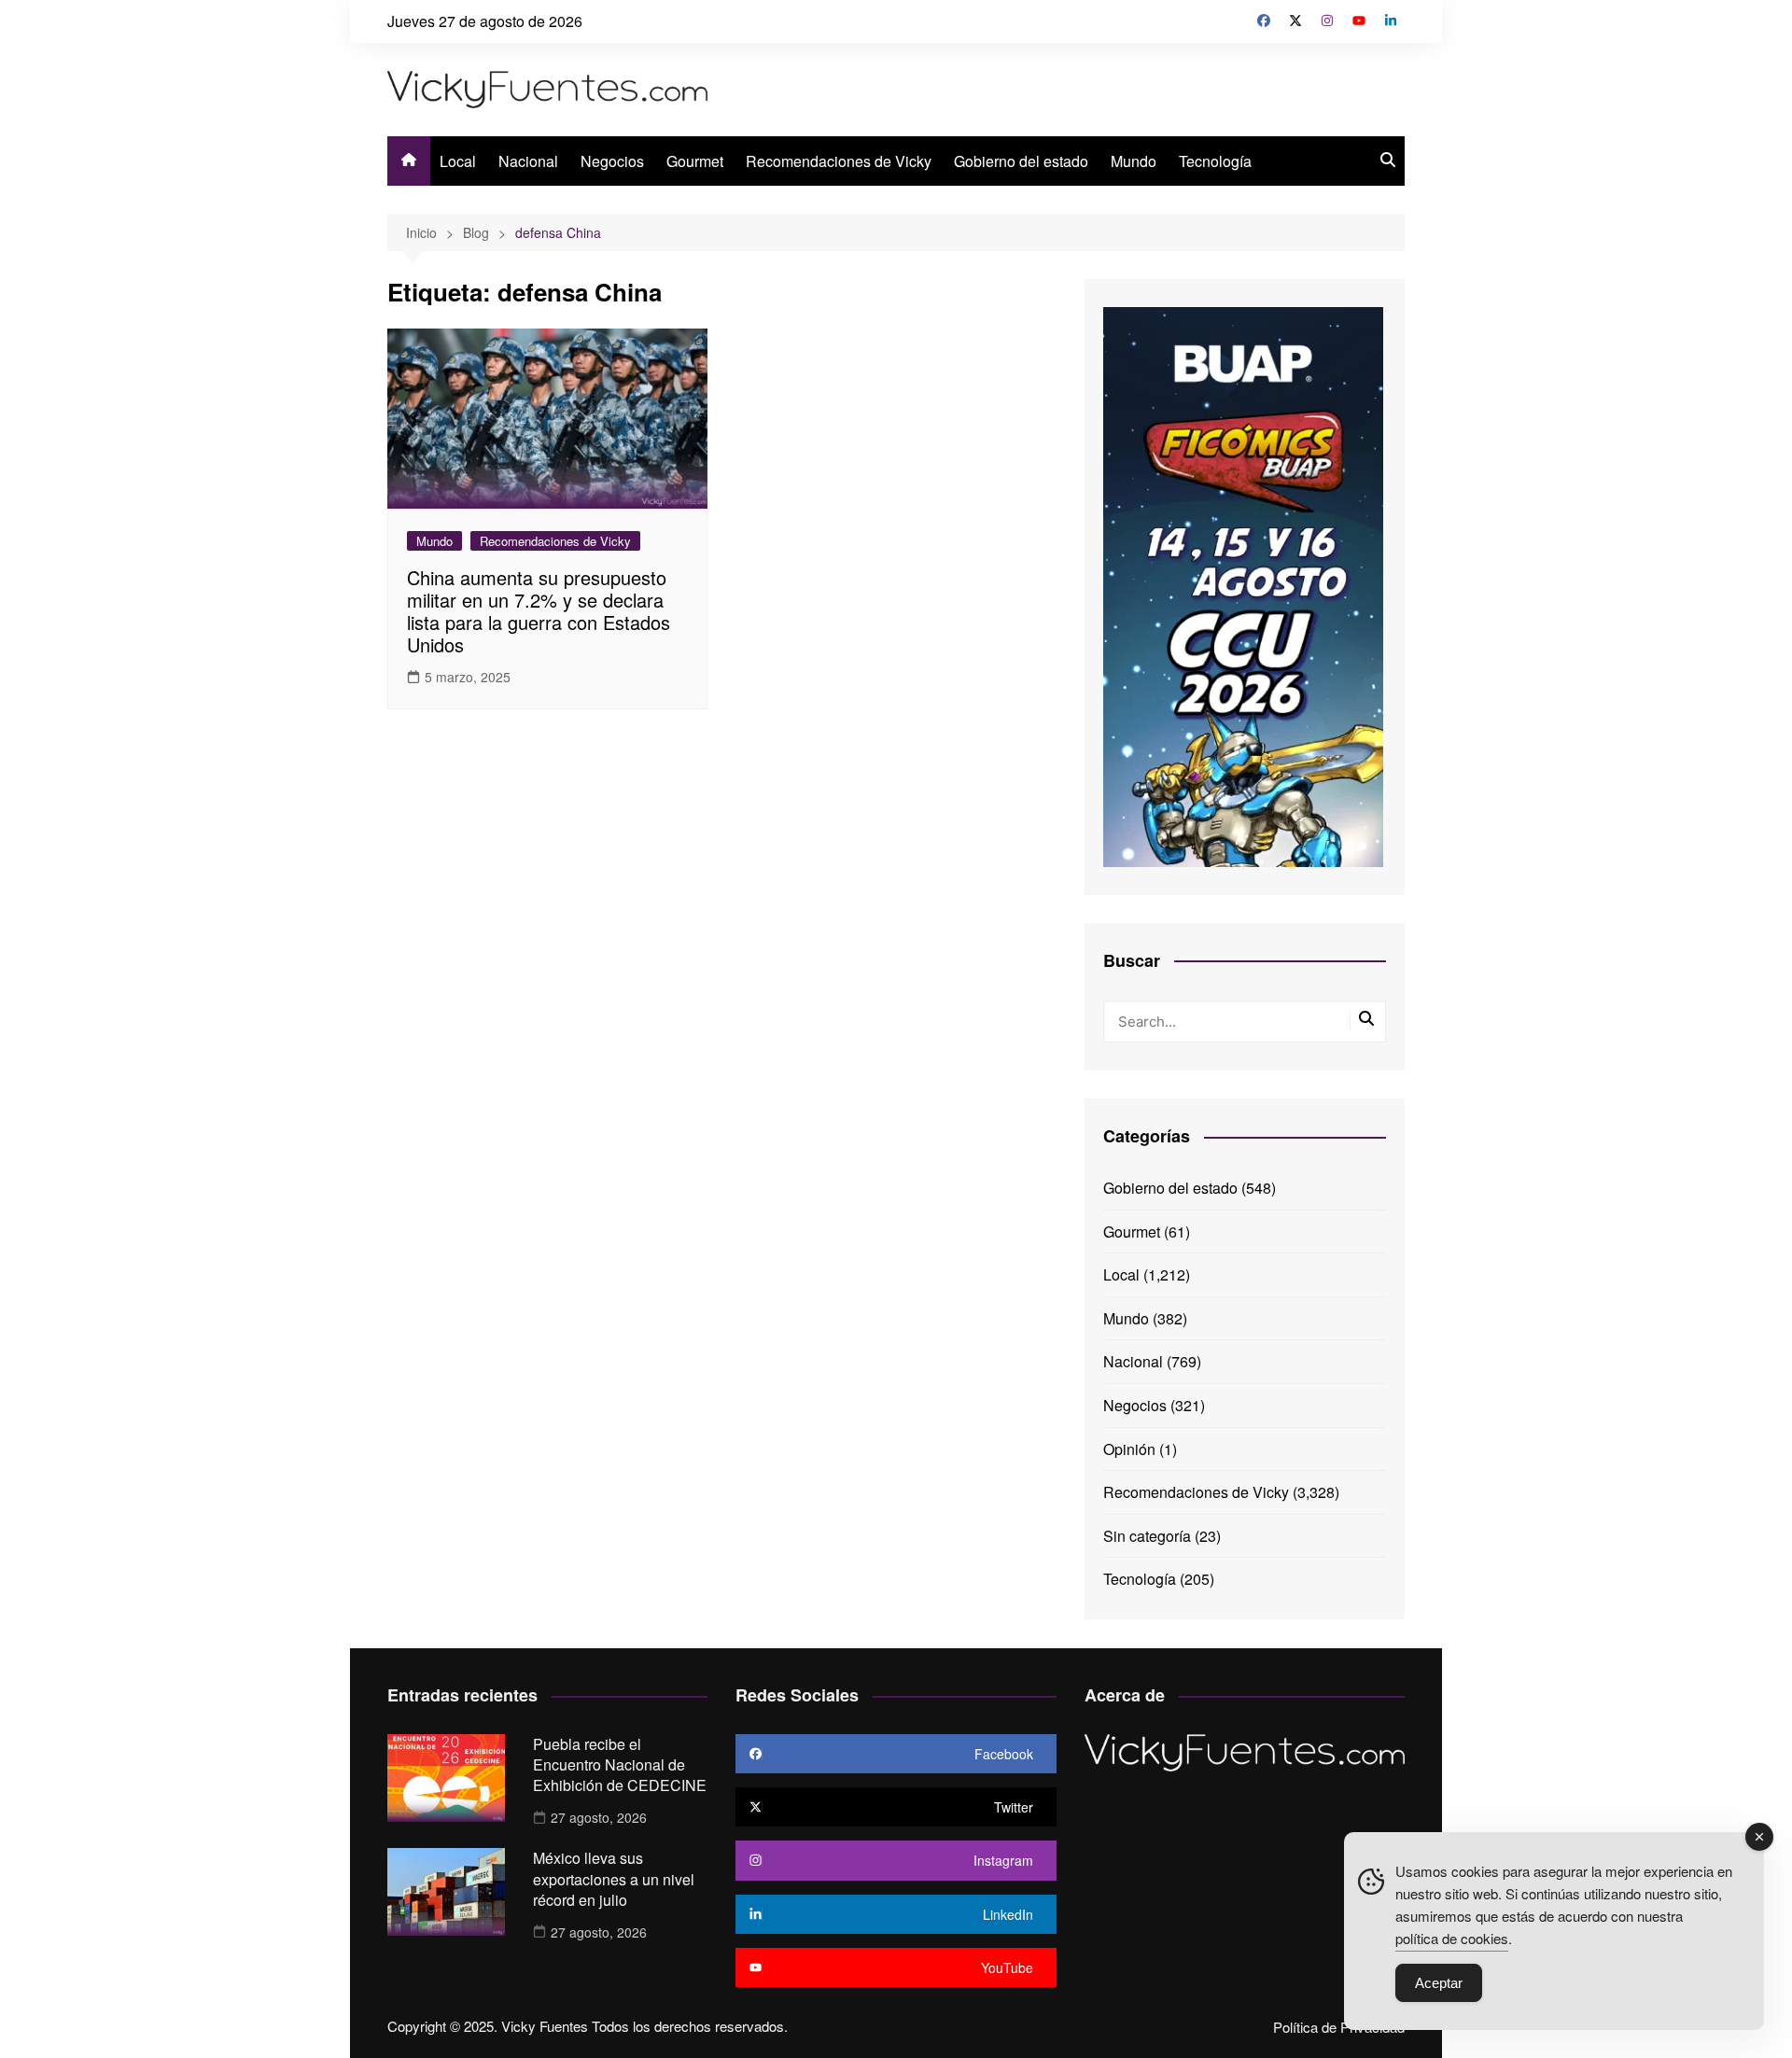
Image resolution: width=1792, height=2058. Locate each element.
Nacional (528, 161)
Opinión (1129, 1449)
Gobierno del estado (1021, 161)
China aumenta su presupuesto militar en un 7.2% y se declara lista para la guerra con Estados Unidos (539, 611)
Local (458, 161)
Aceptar (1439, 1983)
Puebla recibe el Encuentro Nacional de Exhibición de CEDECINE (620, 1765)
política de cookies (1452, 1938)
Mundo (1134, 161)
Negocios (612, 161)
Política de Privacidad (1339, 2027)
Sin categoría (1147, 1536)
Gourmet (695, 161)
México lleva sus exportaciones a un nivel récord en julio (614, 1879)
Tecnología (1215, 161)
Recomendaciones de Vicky (839, 161)
